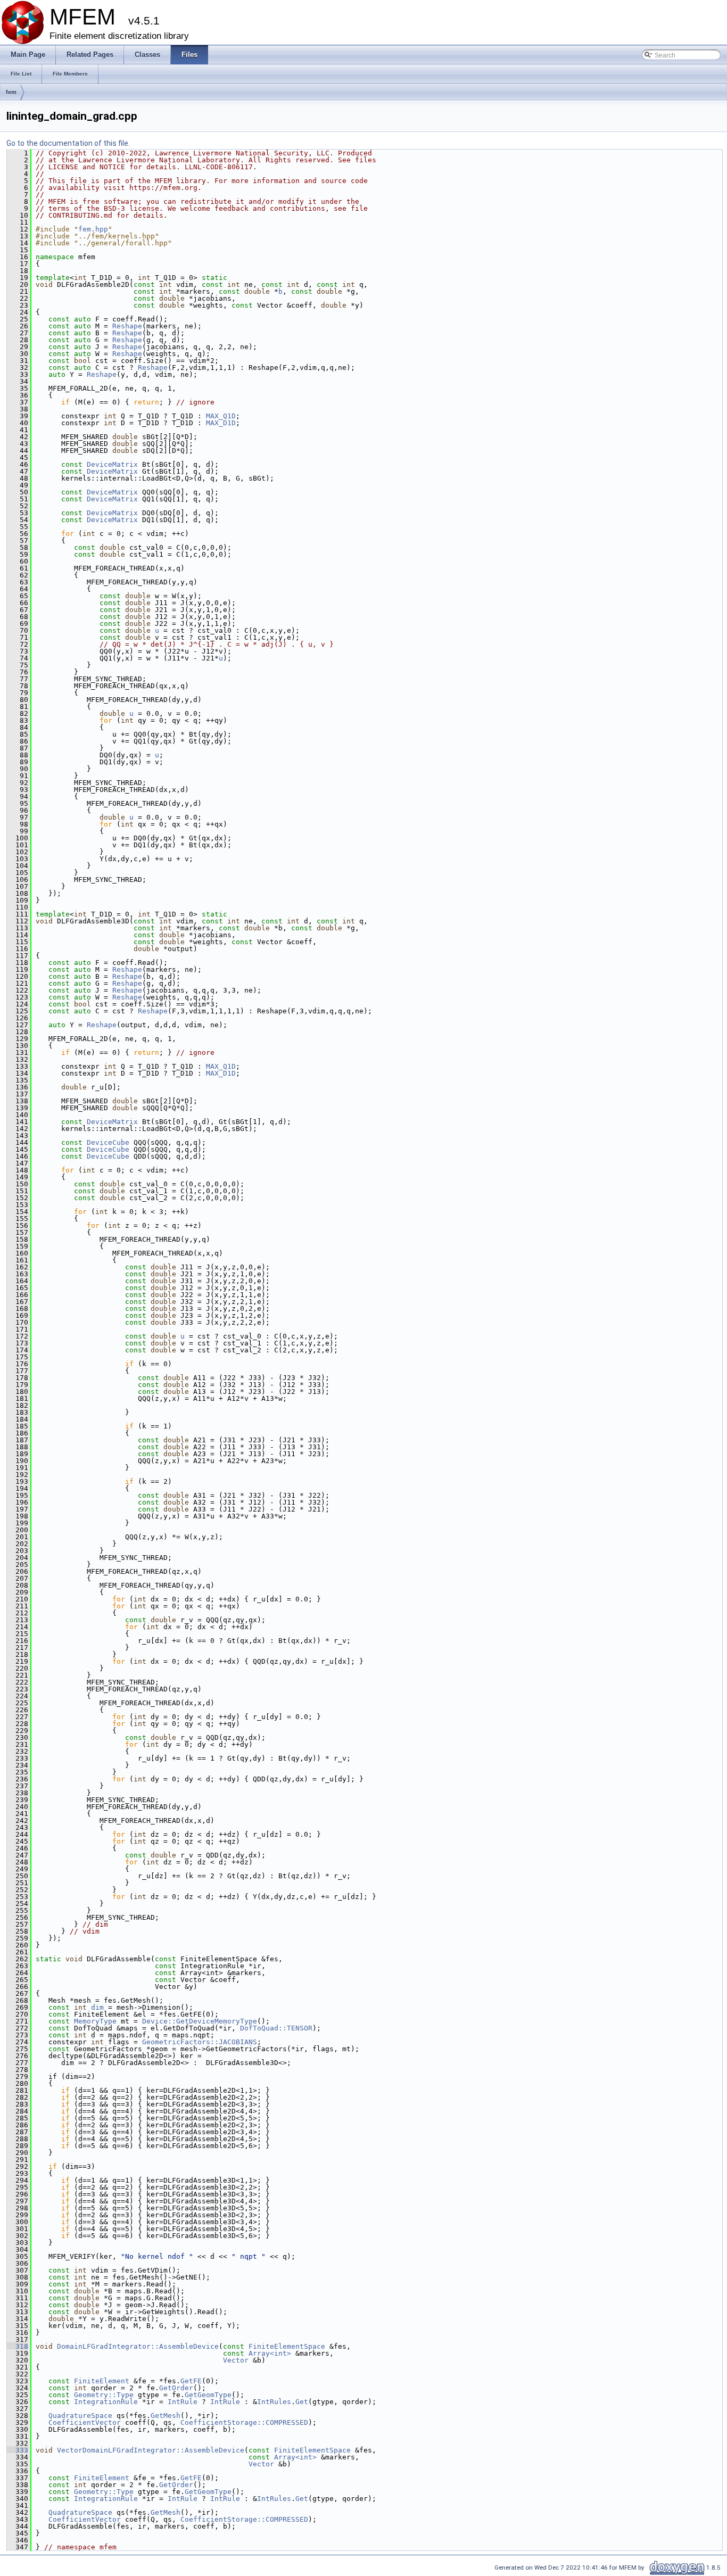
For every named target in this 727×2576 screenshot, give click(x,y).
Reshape (127, 326)
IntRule (183, 2402)
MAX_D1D (221, 423)
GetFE (191, 2381)
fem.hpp (93, 229)
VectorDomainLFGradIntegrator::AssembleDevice (151, 2450)
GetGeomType (208, 2395)
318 (18, 2346)
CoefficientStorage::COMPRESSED (244, 2422)
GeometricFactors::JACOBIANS (200, 2042)
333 (18, 2450)
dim (97, 2007)
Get (302, 2402)
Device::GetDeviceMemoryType (200, 2021)
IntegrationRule (106, 2402)
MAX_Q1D (221, 416)
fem (11, 92)
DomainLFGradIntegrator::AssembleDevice (138, 2346)
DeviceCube (108, 1142)
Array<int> (270, 2353)
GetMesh (166, 2416)
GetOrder (176, 2388)
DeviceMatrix (112, 464)
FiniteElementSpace (287, 2346)
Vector (236, 2360)
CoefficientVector (85, 2422)
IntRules (274, 2402)
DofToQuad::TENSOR (276, 2028)
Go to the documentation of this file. (68, 143)
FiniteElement (102, 2381)
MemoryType (95, 2021)
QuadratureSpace (80, 2416)
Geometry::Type (104, 2395)
